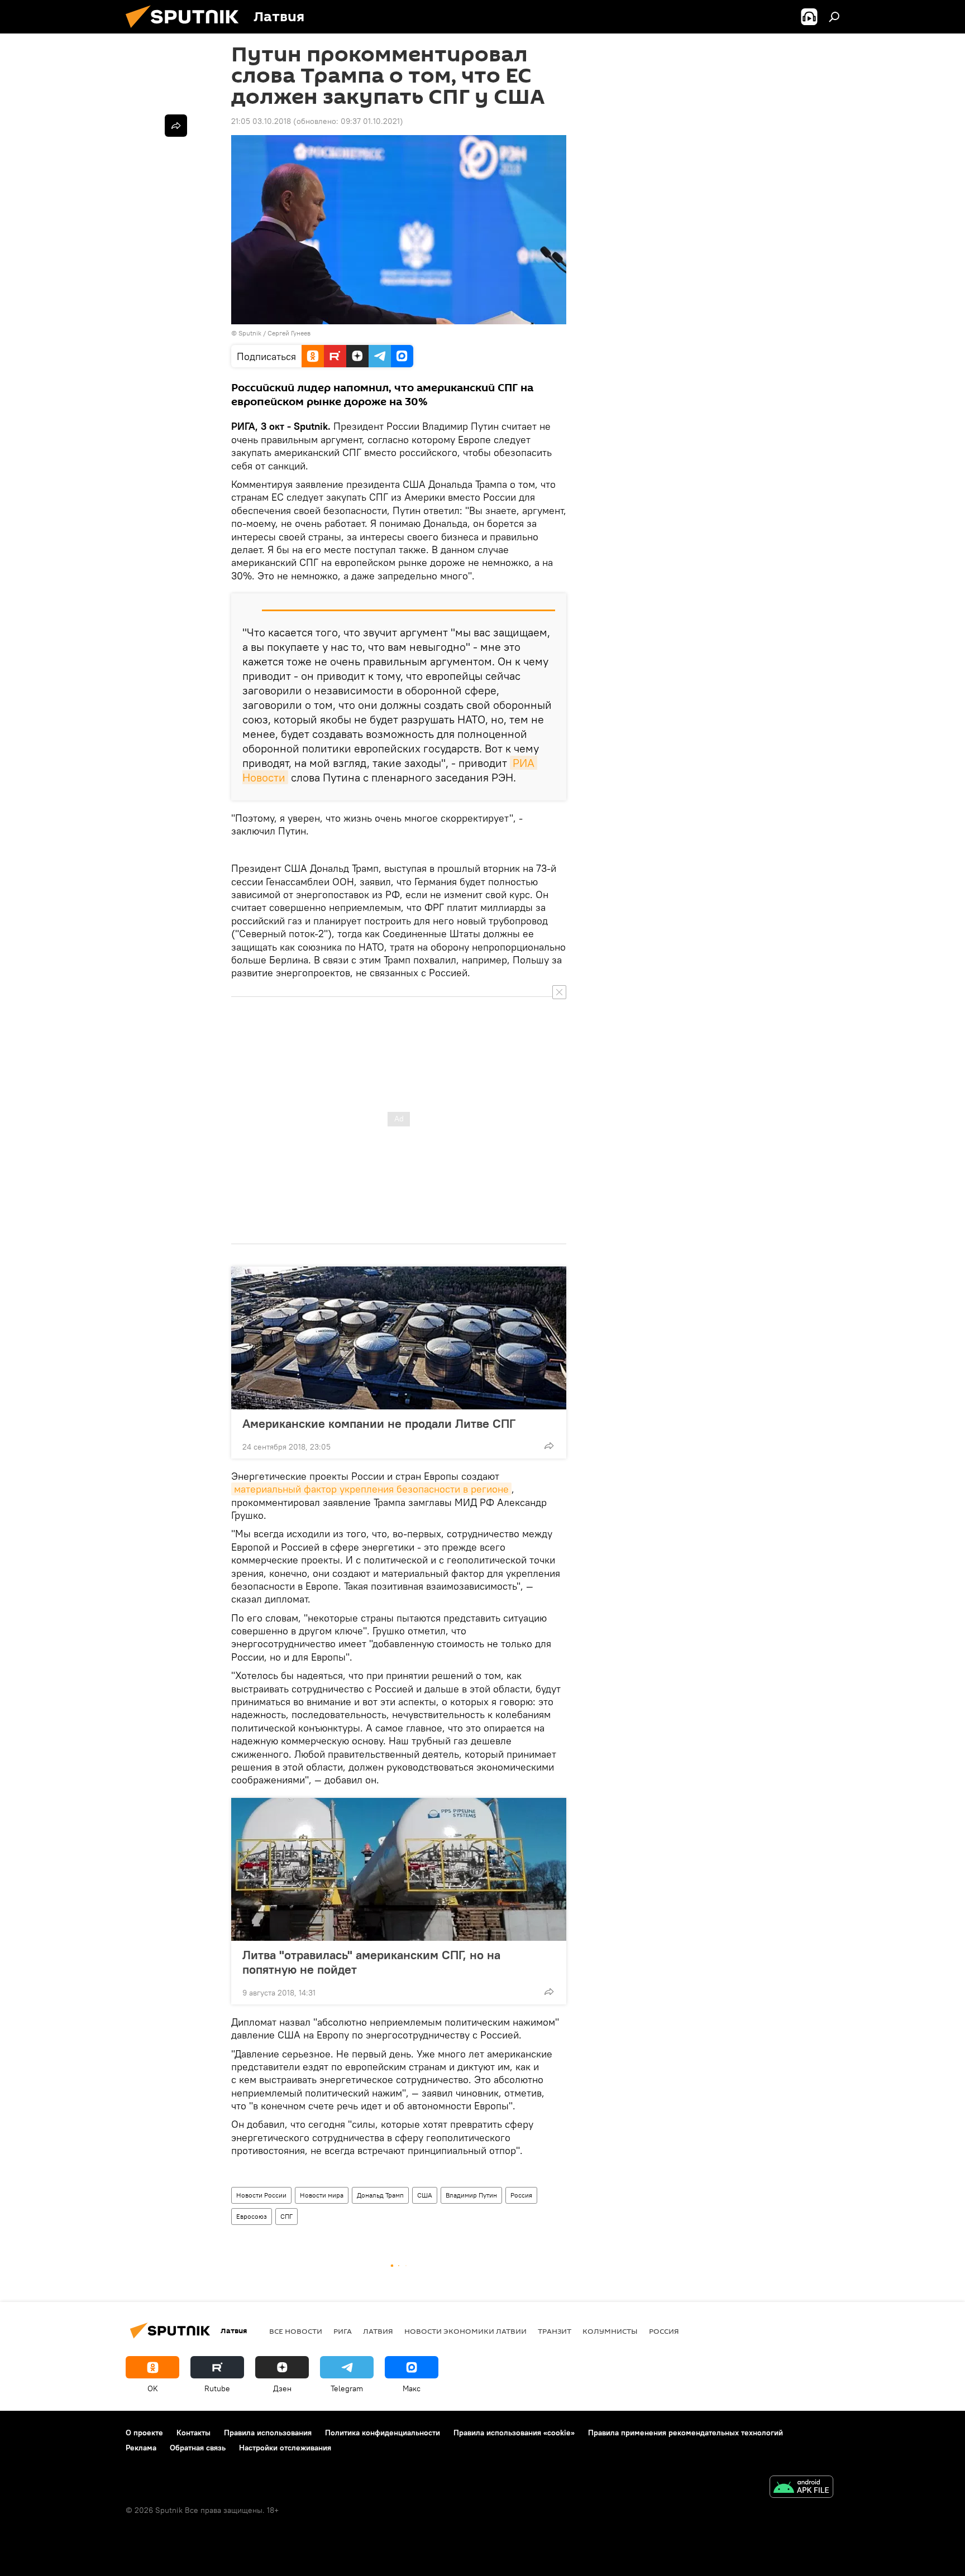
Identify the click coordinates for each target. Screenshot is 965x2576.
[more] (549, 1446)
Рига (343, 2331)
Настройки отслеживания (285, 2448)
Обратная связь (198, 2448)
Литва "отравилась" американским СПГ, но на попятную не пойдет (371, 1962)
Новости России (261, 2195)
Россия (521, 2195)
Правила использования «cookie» (514, 2433)
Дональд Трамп (380, 2195)
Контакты (194, 2433)
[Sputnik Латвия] (187, 31)
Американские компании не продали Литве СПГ (379, 1423)
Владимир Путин (471, 2195)
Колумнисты (610, 2331)
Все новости (296, 2331)
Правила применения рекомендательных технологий (685, 2433)
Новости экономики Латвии (465, 2331)
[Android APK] (801, 2488)
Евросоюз (252, 2216)
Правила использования (268, 2433)
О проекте (144, 2433)
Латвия (378, 2331)
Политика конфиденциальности (383, 2433)
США (425, 2195)
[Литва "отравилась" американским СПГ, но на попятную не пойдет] (399, 1869)
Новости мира (322, 2195)
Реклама (141, 2448)
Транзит (555, 2331)
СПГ (286, 2216)
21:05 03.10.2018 (261, 121)
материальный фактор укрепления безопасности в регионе (371, 1489)
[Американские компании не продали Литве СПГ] (399, 1338)
